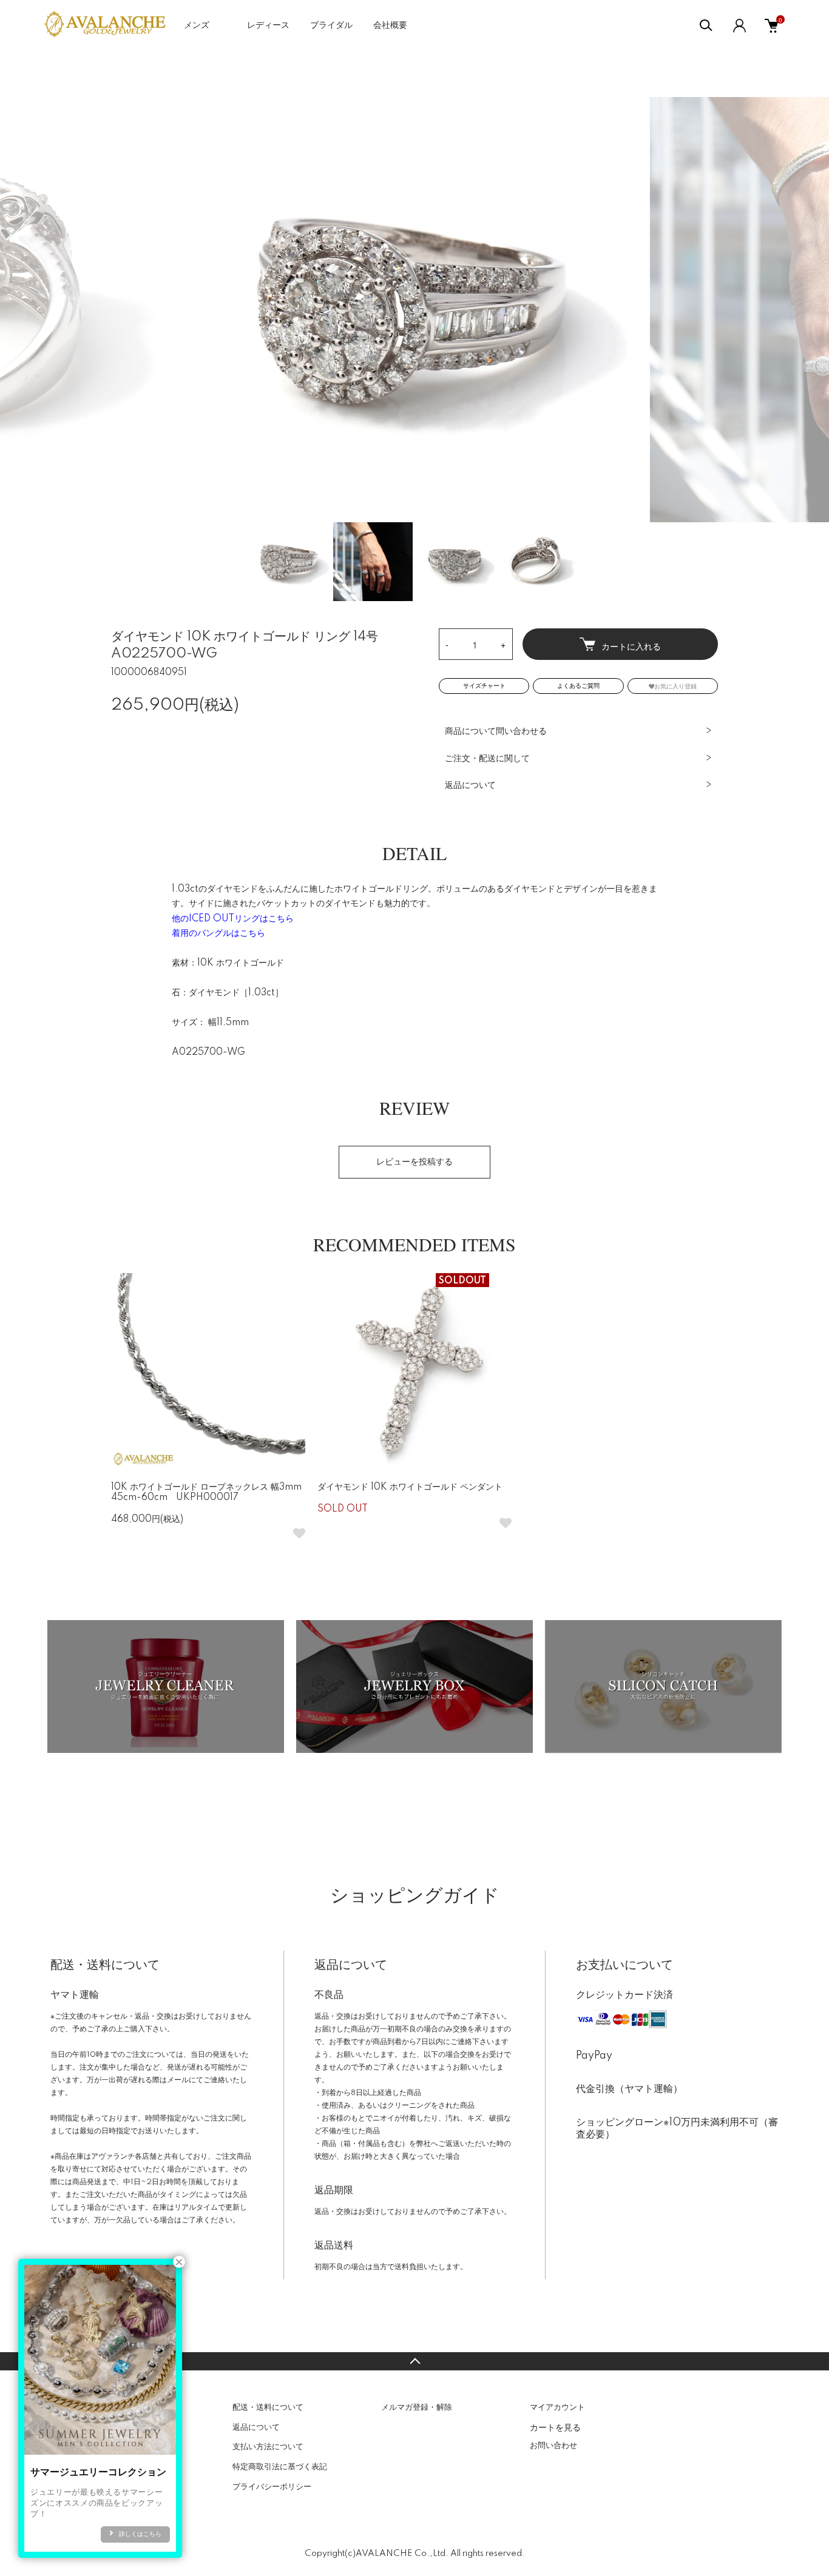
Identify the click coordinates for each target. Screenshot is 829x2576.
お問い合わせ (553, 2446)
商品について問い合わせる (496, 731)
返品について (470, 785)
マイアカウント (557, 2407)
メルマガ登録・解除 (417, 2407)
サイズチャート (484, 686)
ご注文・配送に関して (487, 759)
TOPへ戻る (414, 2361)
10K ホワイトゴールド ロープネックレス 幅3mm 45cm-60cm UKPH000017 (206, 1492)
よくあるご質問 (578, 686)
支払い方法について (268, 2447)
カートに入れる (631, 646)
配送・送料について (268, 2407)
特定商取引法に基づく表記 (280, 2467)
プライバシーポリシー (272, 2487)
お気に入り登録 (675, 686)
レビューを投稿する (414, 1162)
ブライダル (331, 25)
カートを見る (555, 2427)
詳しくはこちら (140, 2534)
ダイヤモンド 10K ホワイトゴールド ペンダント (410, 1487)
